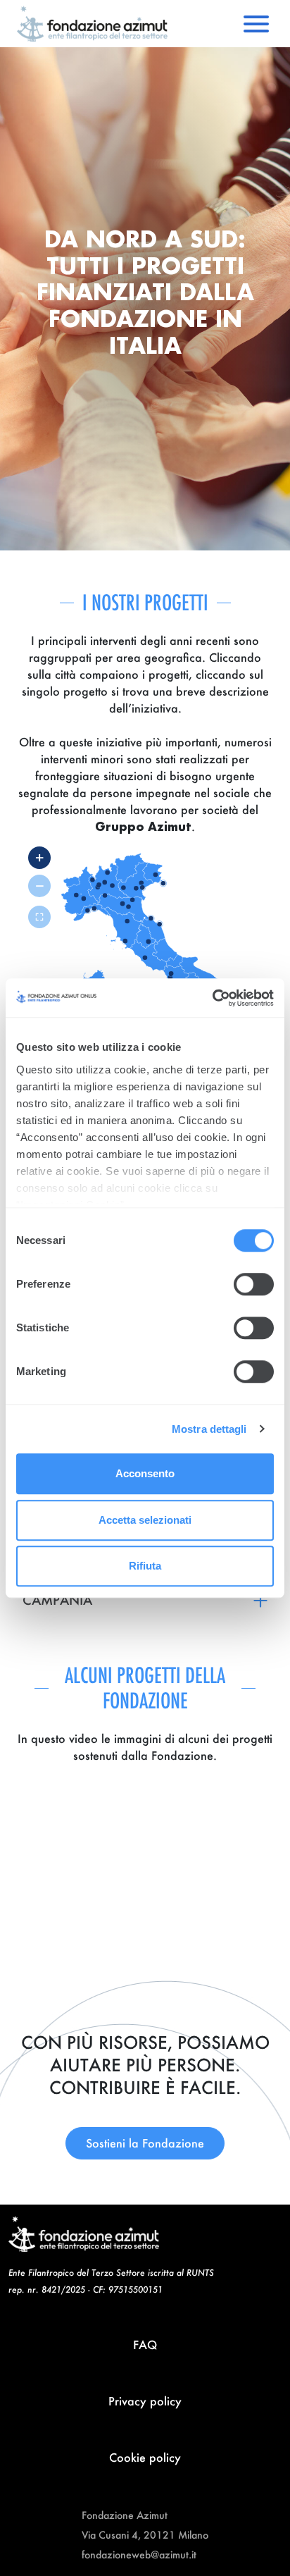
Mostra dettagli (209, 1429)
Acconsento (145, 1473)
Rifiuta (145, 1566)
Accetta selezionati (145, 1520)
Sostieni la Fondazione (145, 2143)
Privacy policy (145, 2401)
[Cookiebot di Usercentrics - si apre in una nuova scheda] (212, 998)
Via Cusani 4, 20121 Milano (145, 2535)
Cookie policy (145, 2457)
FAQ (145, 2344)
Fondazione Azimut (125, 2515)
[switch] (254, 1284)
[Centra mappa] (39, 917)
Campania (57, 1600)
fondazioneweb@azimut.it (139, 2555)
